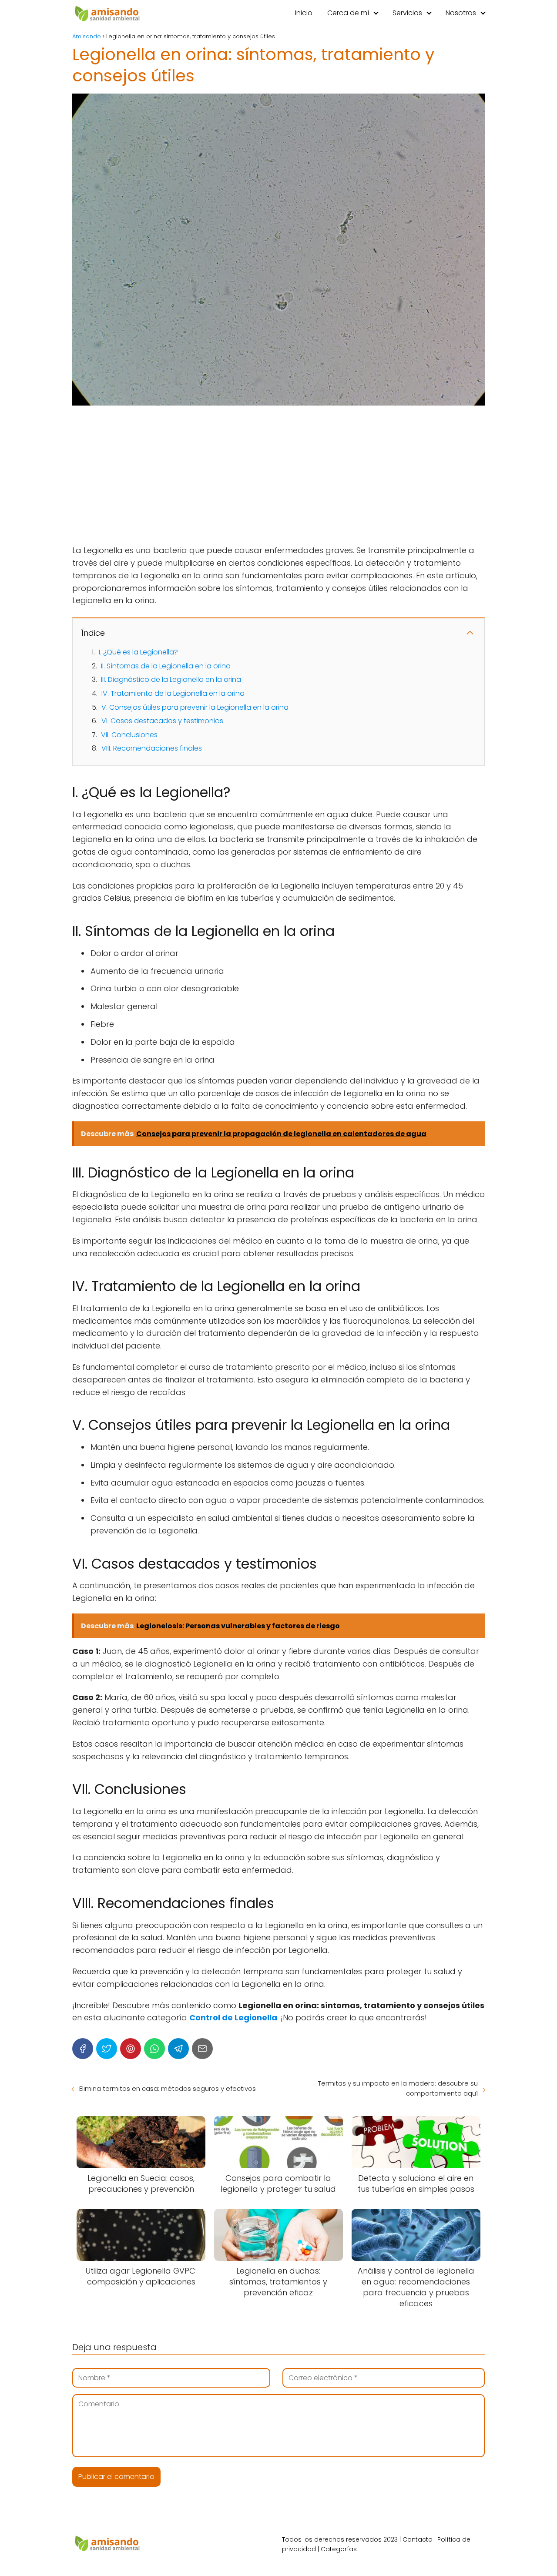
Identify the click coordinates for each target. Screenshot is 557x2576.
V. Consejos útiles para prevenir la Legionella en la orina (195, 707)
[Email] (202, 2049)
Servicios (407, 13)
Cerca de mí (348, 13)
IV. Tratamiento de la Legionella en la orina (173, 693)
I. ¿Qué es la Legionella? (138, 652)
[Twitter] (107, 2049)
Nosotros (461, 13)
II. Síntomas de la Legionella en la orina (166, 666)
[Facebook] (83, 2049)
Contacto (418, 2539)
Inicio (304, 13)
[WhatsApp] (154, 2049)
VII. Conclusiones (129, 735)
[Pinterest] (131, 2049)
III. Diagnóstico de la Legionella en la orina (171, 679)
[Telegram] (178, 2049)
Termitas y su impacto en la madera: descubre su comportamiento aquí (398, 2088)
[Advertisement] (278, 476)
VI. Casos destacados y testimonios (162, 721)
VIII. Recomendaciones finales (152, 748)
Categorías (339, 2549)
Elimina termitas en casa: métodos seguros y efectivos (168, 2088)
